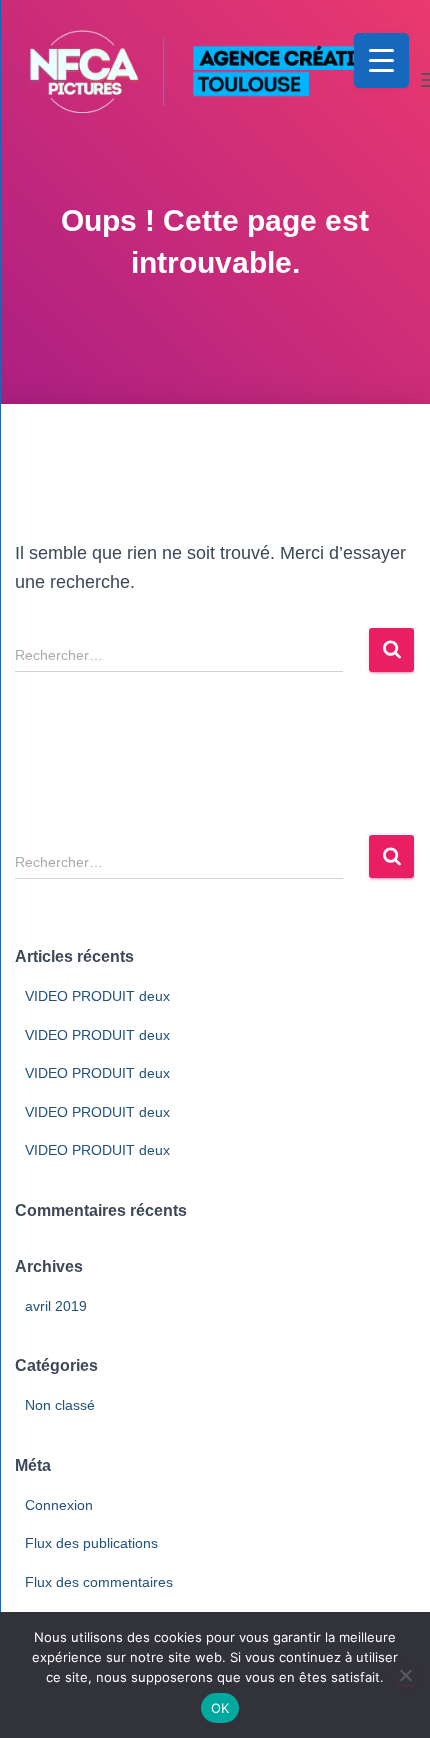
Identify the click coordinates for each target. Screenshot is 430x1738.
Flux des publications (91, 1543)
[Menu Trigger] (381, 60)
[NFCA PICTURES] (215, 80)
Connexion (59, 1505)
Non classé (60, 1405)
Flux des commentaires (99, 1582)
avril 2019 (56, 1306)
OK (220, 1708)
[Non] (405, 1675)
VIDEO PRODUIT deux (97, 996)
